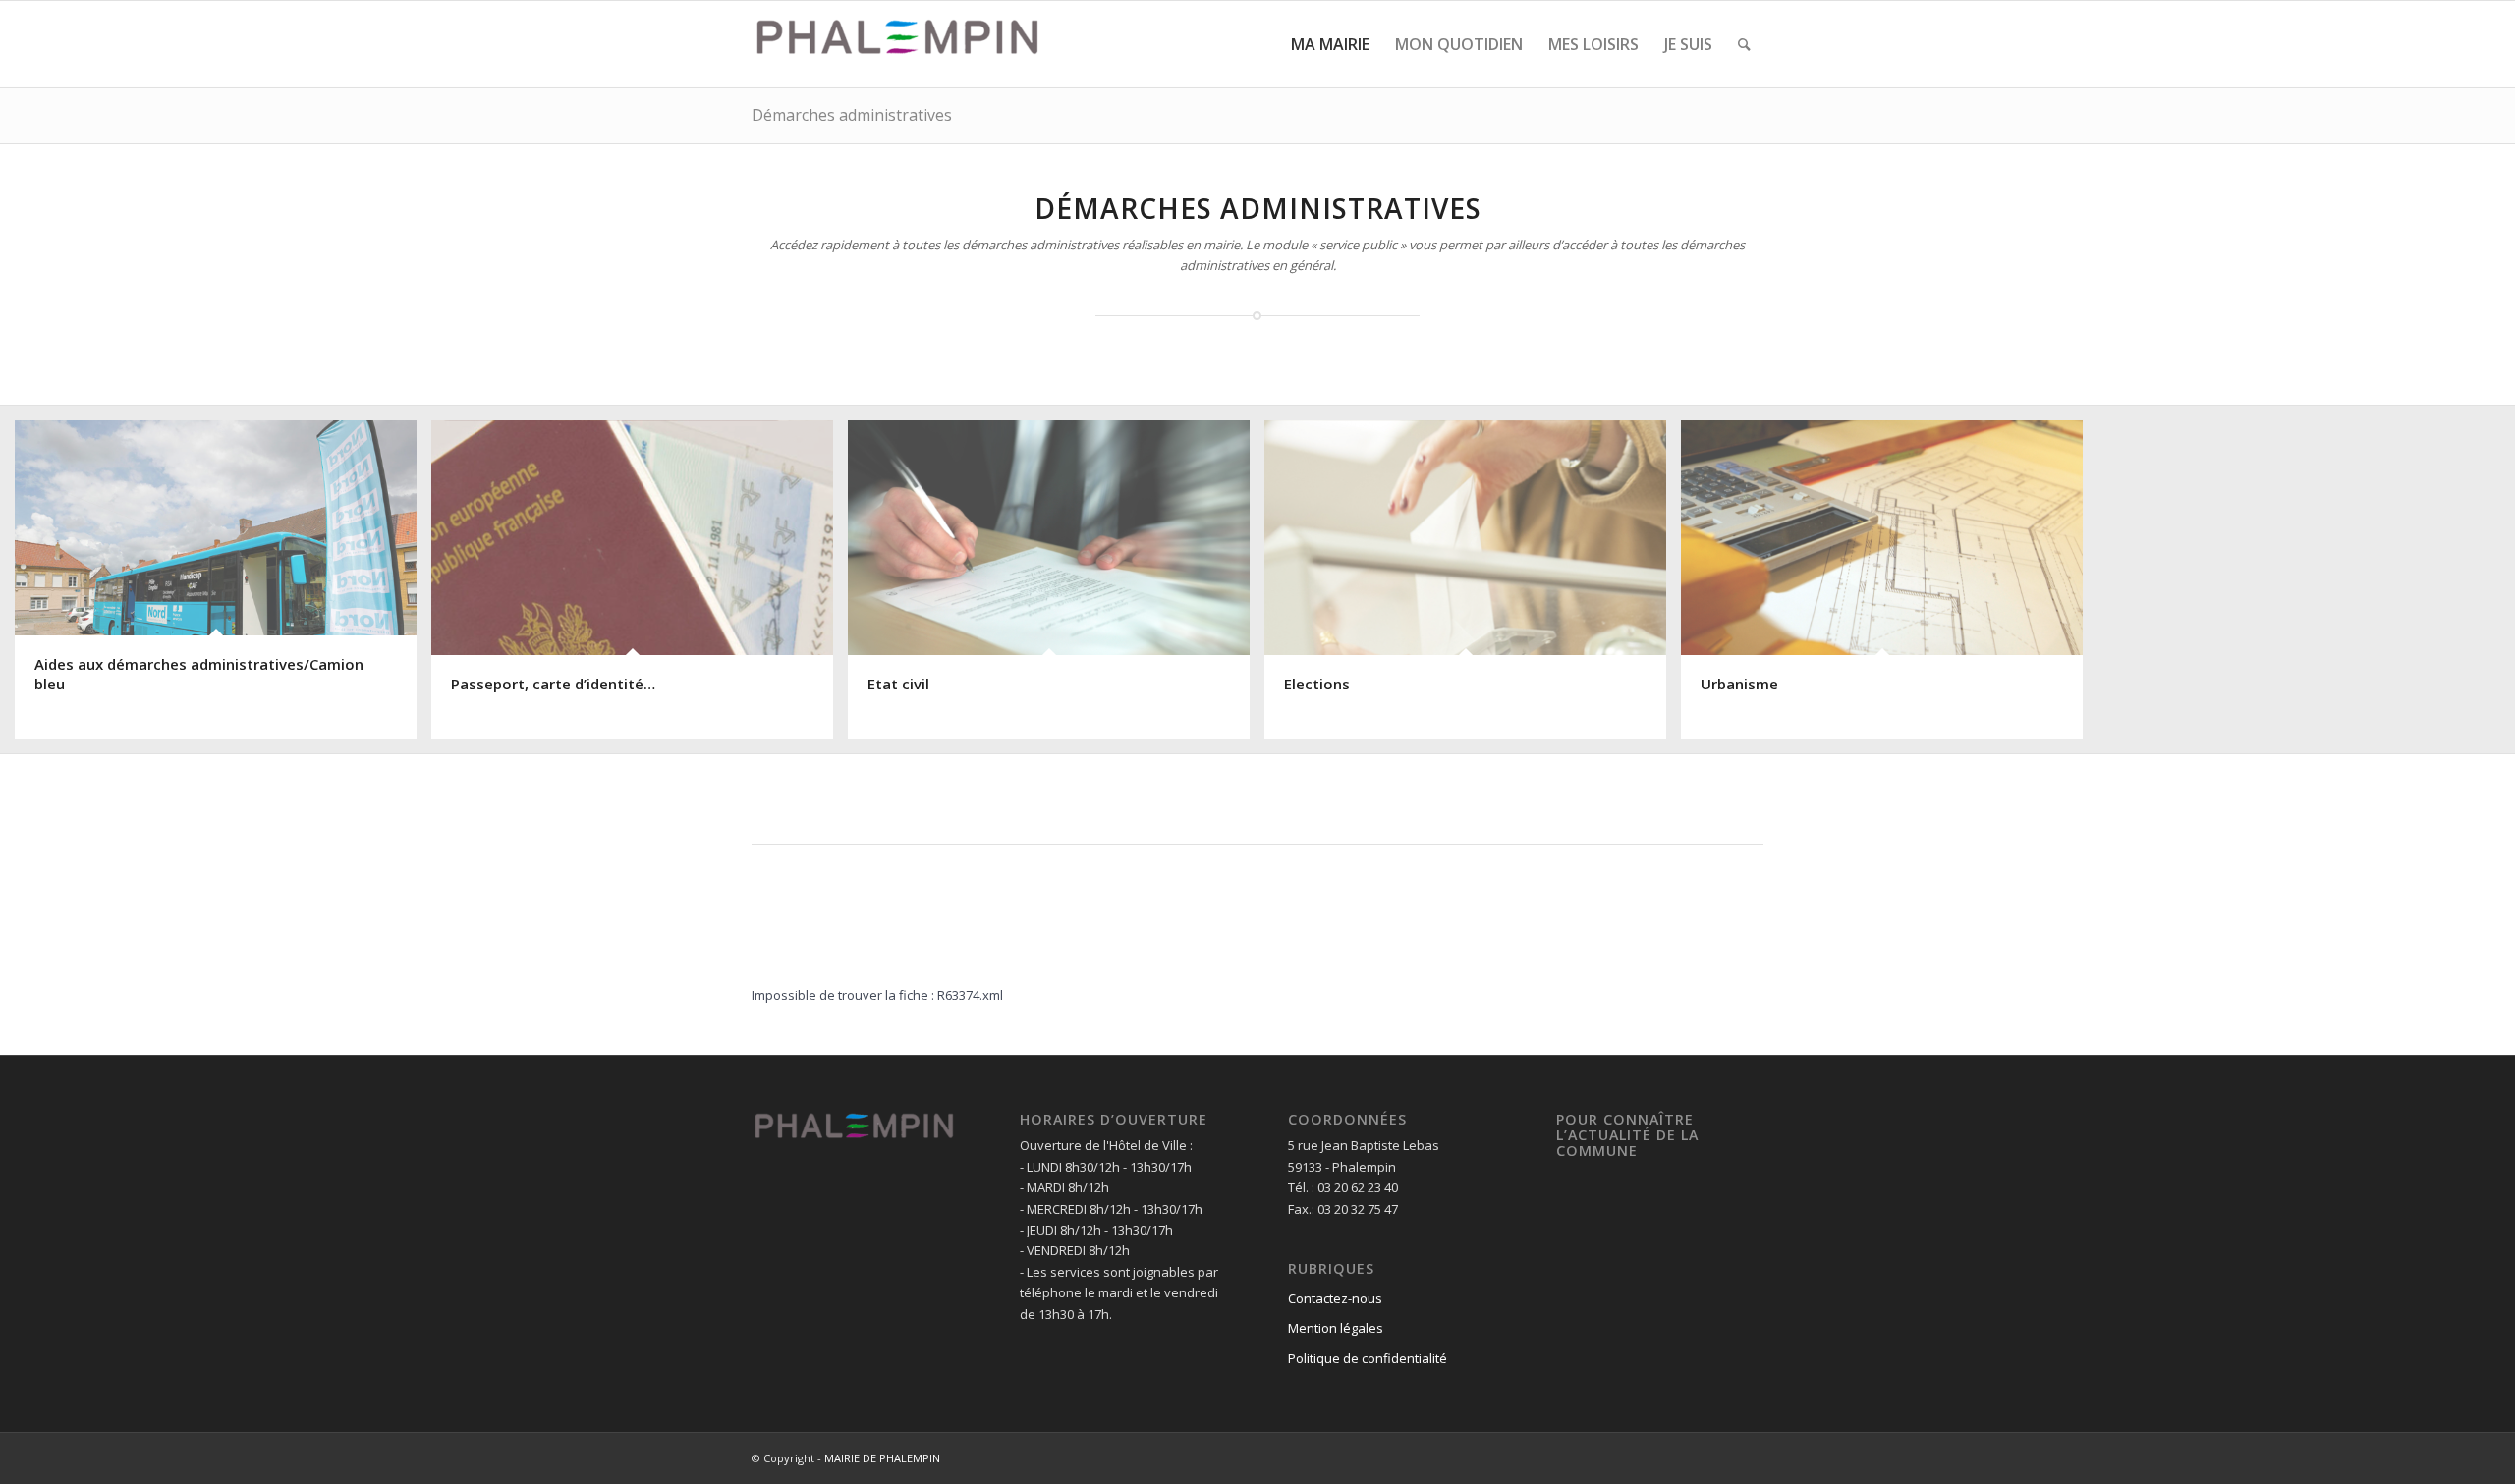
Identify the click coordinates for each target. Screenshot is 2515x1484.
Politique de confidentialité (1368, 1358)
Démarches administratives (852, 115)
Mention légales (1336, 1328)
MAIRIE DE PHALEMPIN (882, 1458)
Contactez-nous (1335, 1298)
